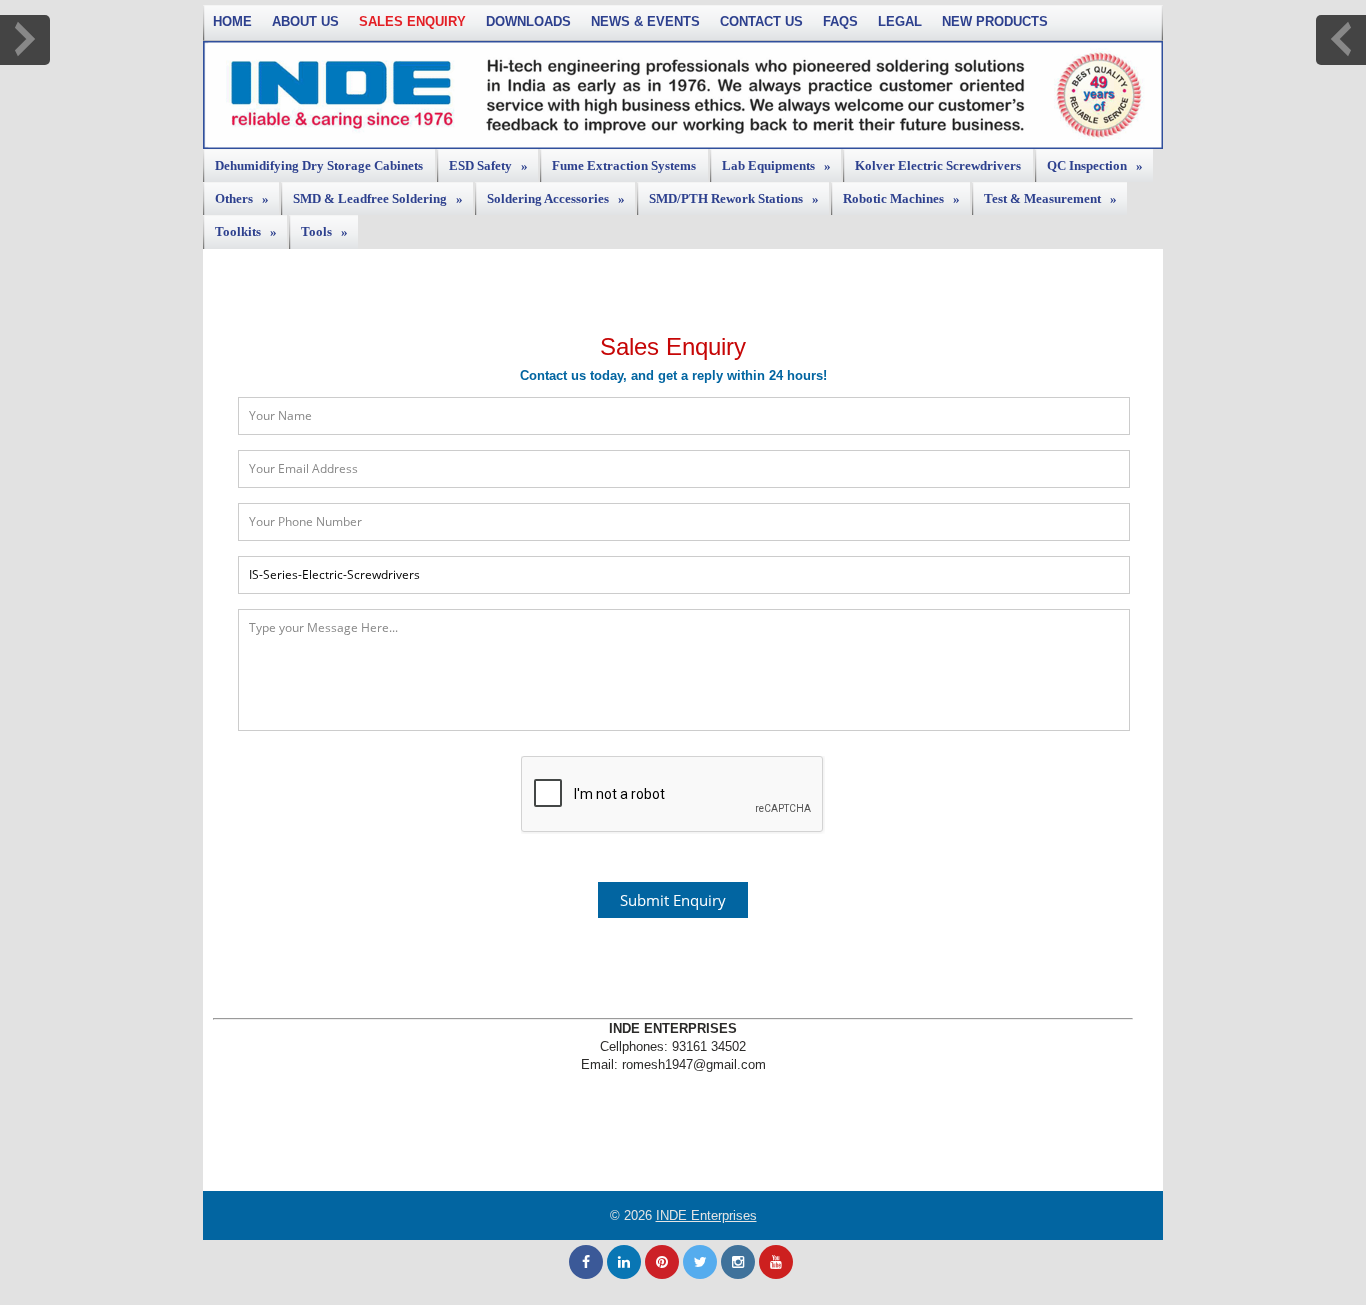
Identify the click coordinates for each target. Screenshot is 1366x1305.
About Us (305, 21)
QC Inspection (1095, 165)
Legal (900, 21)
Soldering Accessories (556, 198)
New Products (995, 21)
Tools (324, 231)
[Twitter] (700, 1262)
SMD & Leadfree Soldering (378, 198)
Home (232, 21)
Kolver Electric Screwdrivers (938, 165)
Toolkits (246, 231)
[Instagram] (738, 1262)
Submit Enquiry (673, 900)
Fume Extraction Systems (624, 165)
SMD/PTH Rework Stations (734, 198)
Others (242, 198)
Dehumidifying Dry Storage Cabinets (319, 165)
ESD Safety (488, 165)
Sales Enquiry (412, 21)
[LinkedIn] (624, 1262)
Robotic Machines (901, 198)
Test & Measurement (1050, 198)
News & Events (645, 21)
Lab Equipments (776, 165)
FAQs (840, 21)
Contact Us (761, 21)
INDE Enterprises (706, 1215)
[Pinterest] (662, 1262)
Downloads (528, 21)
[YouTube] (776, 1262)
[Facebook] (586, 1262)
